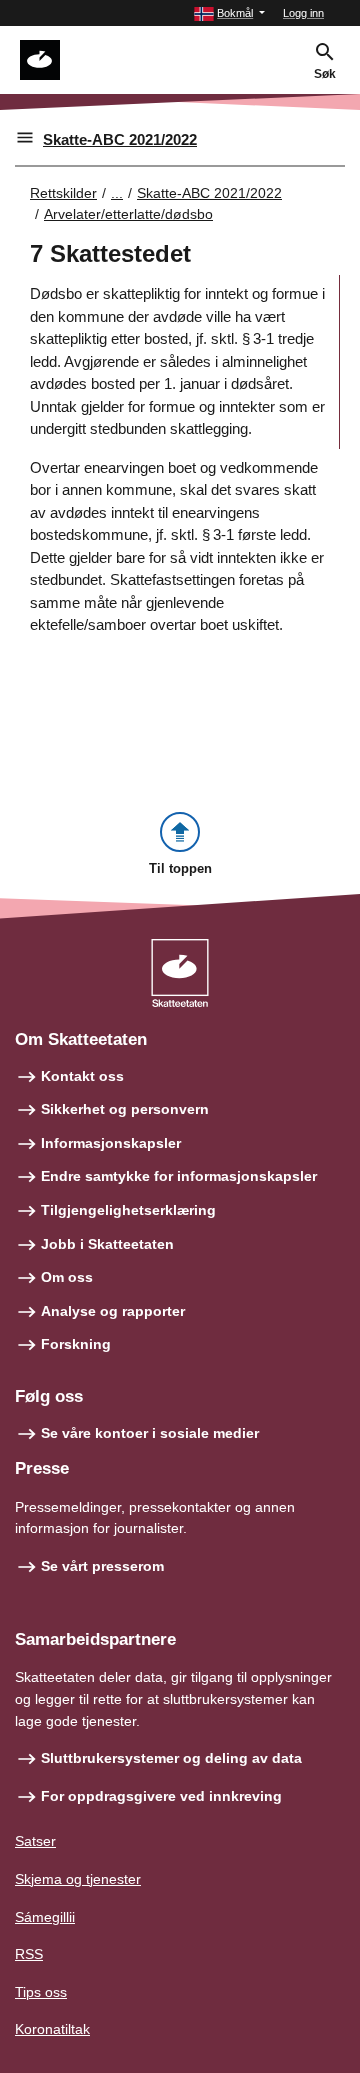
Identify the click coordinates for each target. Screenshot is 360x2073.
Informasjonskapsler (111, 1143)
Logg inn (303, 13)
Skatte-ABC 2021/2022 (120, 139)
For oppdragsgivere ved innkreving (161, 1796)
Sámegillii (45, 1917)
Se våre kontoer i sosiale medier (150, 1433)
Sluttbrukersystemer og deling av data (171, 1758)
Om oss (67, 1277)
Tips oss (41, 1992)
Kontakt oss (82, 1076)
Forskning (76, 1344)
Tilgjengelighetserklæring (128, 1210)
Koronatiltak (52, 2029)
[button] (229, 13)
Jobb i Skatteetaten (107, 1244)
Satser (35, 1841)
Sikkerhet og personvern (125, 1109)
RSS (29, 1954)
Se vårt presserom (102, 1566)
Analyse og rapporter (113, 1311)
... (117, 193)
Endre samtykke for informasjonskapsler (179, 1176)
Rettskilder (63, 193)
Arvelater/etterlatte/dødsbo (128, 214)
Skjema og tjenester (78, 1879)
